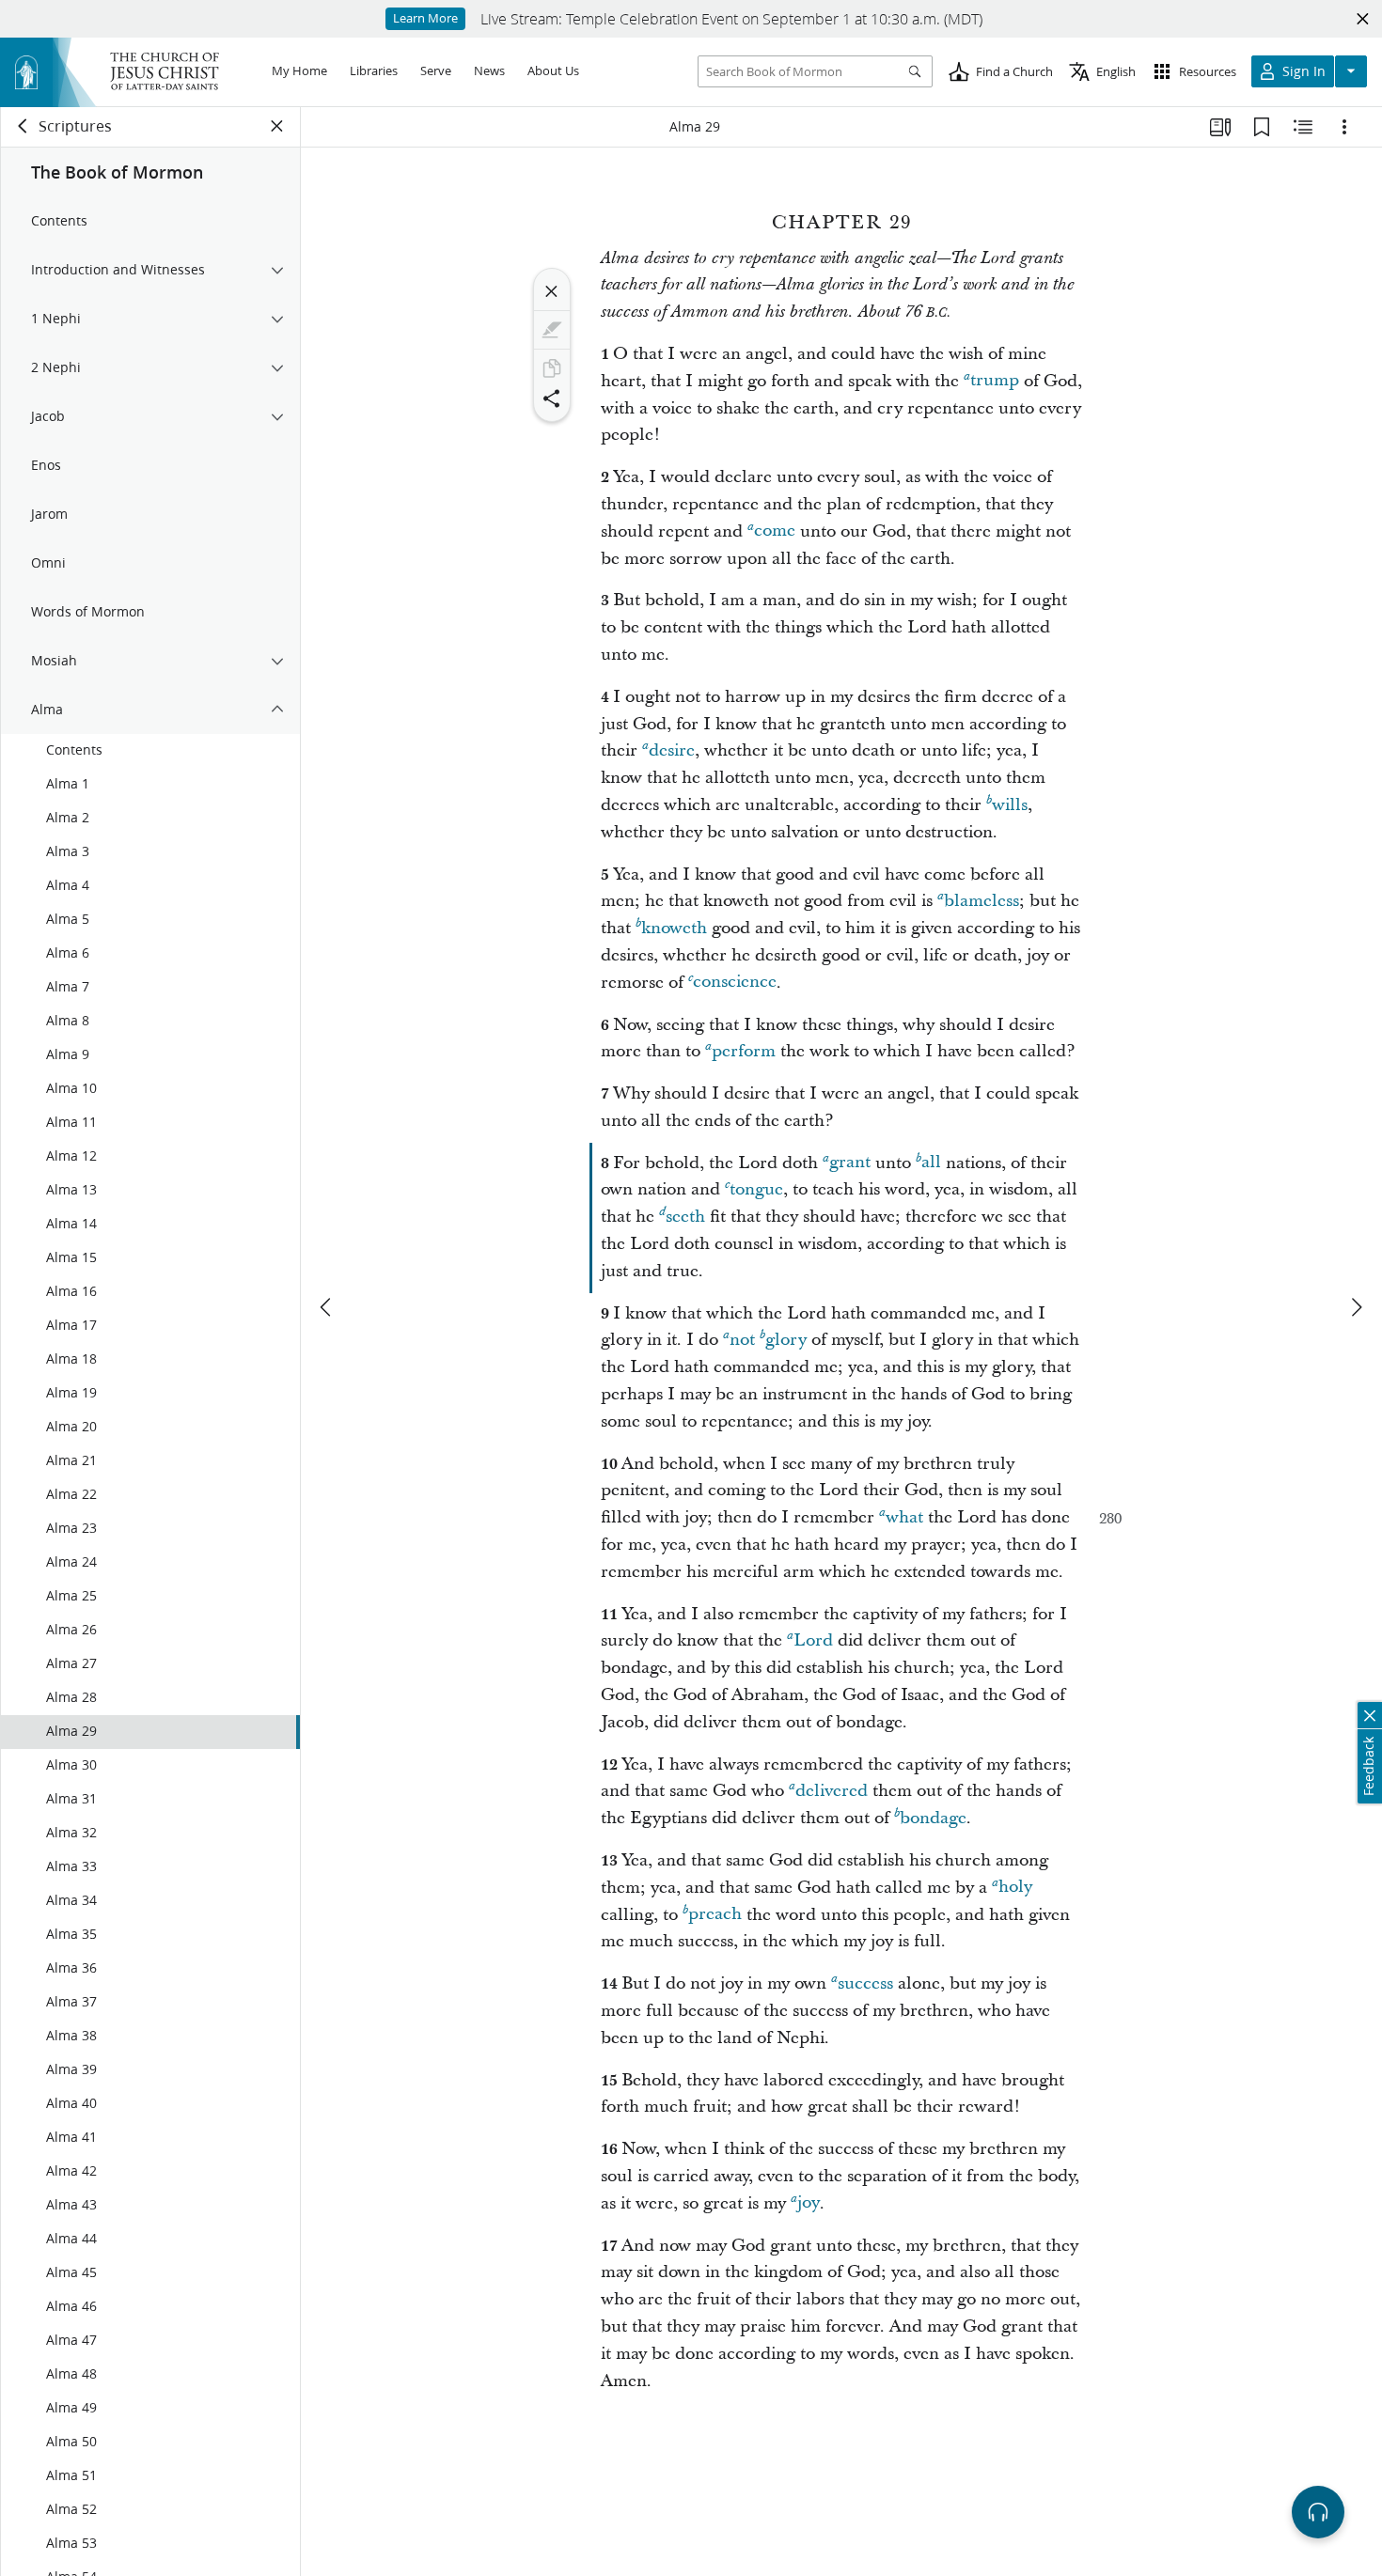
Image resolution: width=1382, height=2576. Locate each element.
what (904, 1517)
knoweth (674, 928)
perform (744, 1051)
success (865, 1983)
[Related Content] (1303, 127)
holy (1015, 1888)
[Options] (1344, 127)
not (742, 1340)
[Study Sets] (1220, 127)
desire (672, 750)
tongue (756, 1189)
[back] (24, 126)
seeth (685, 1217)
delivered (832, 1791)
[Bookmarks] (1262, 127)
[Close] (552, 291)
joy (809, 2203)
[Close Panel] (277, 126)
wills (1010, 805)
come (775, 531)
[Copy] (552, 368)
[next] (1356, 1307)
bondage (933, 1818)
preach (715, 1915)
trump (995, 381)
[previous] (327, 1307)
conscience (735, 983)
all (931, 1163)
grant (850, 1163)
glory (786, 1340)
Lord (813, 1640)
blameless (982, 901)
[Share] (552, 398)
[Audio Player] (1318, 2512)
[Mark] (552, 330)
